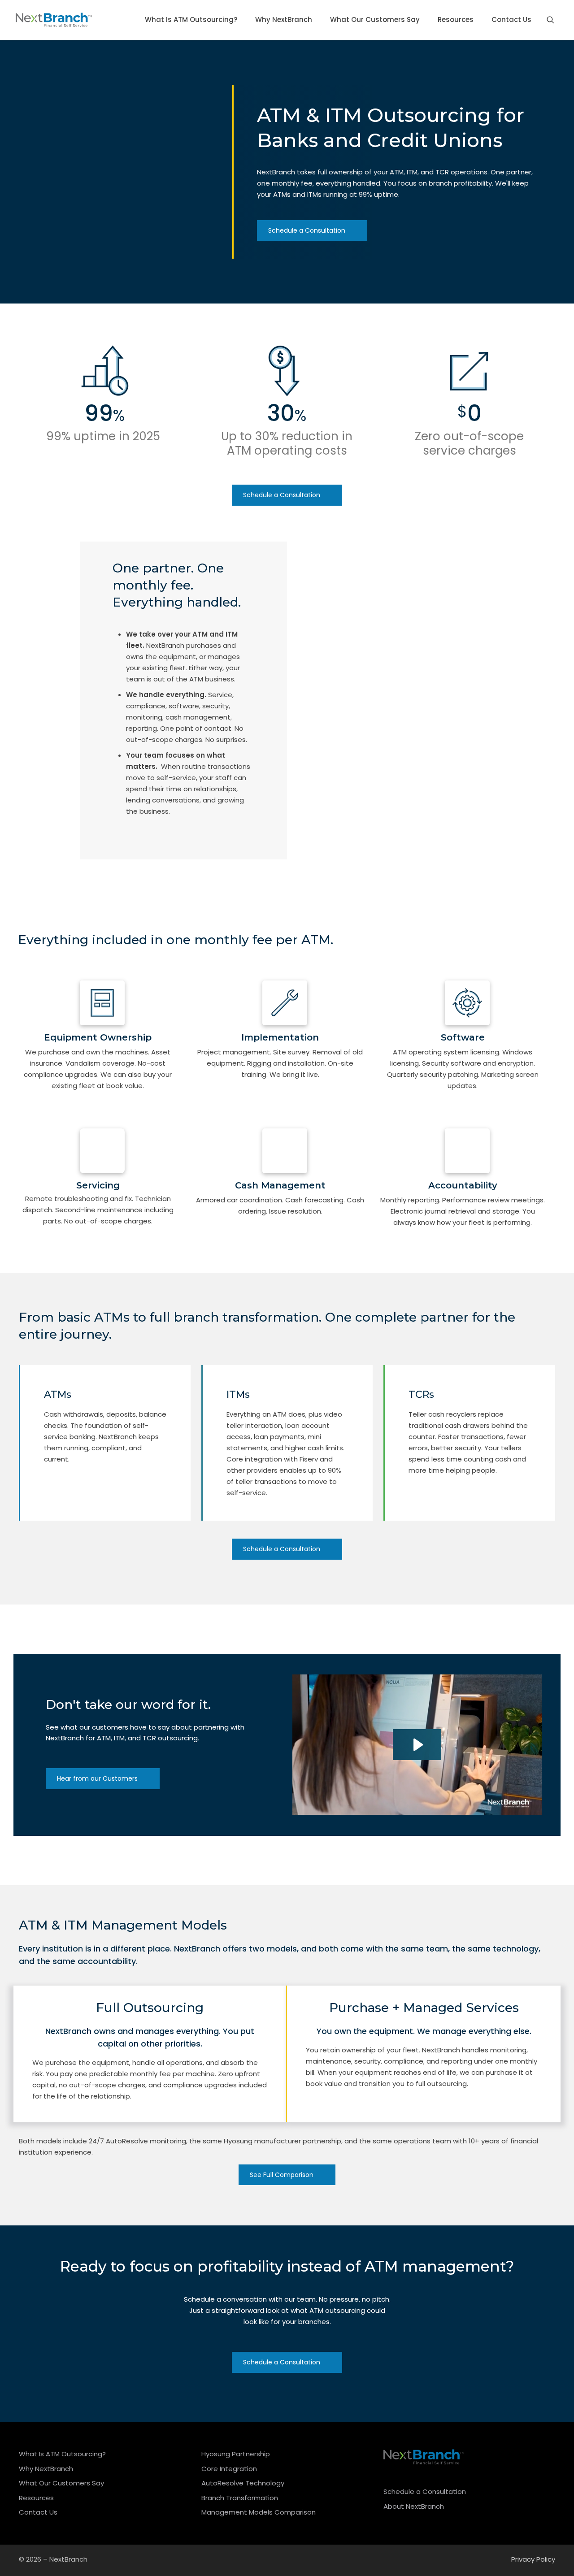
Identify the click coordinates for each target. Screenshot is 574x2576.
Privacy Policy (533, 2559)
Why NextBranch (46, 2469)
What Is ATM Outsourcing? (62, 2454)
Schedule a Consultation (425, 2491)
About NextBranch (414, 2506)
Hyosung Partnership (236, 2454)
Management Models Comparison (259, 2512)
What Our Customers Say (61, 2483)
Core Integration (229, 2469)
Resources (36, 2498)
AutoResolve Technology (243, 2483)
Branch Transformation (240, 2498)
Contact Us (38, 2512)
